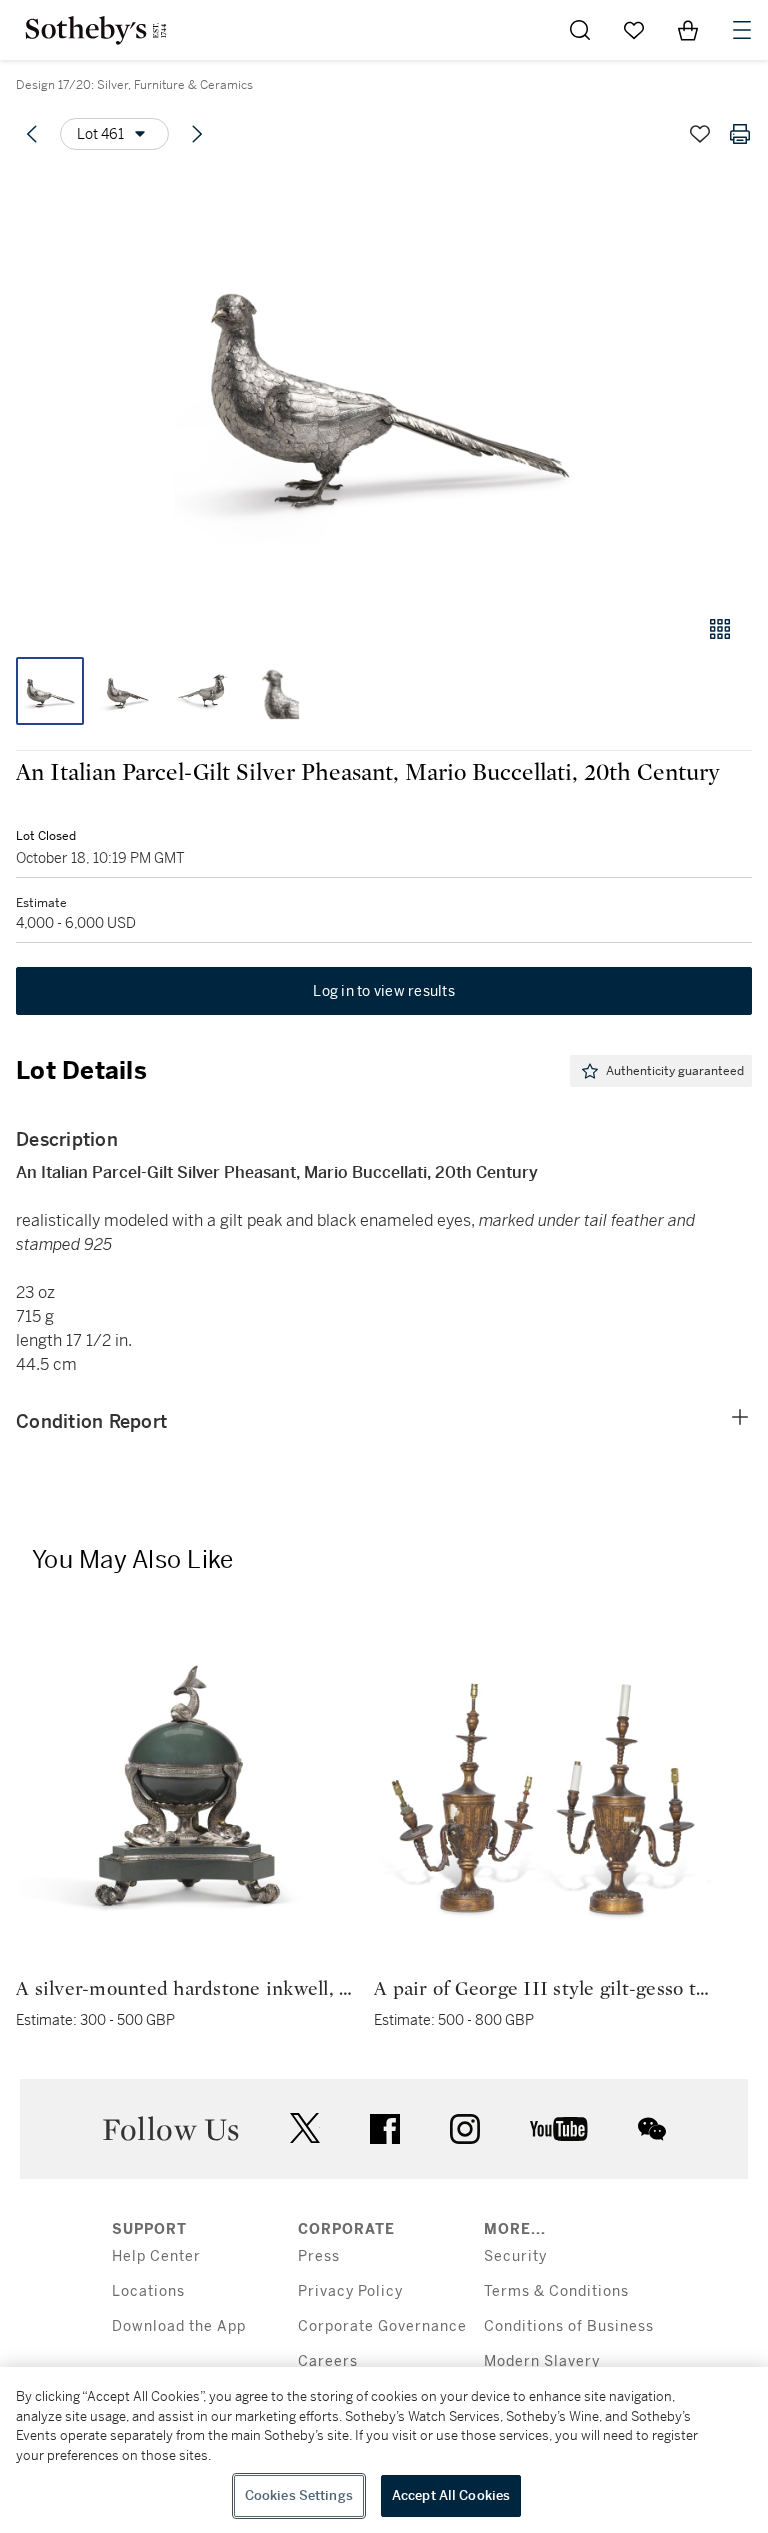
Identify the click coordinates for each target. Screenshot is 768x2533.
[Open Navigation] (742, 30)
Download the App (179, 2326)
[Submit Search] (580, 30)
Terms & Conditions (556, 2291)
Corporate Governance (382, 2326)
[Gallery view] (720, 629)
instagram (465, 2129)
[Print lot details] (740, 134)
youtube (559, 2129)
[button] (384, 383)
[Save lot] (700, 134)
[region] (384, 2450)
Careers (328, 2361)
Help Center (156, 2256)
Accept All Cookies (451, 2495)
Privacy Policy (350, 2291)
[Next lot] (197, 134)
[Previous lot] (32, 134)
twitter (305, 2128)
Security (515, 2256)
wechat (652, 2129)
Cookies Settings (299, 2495)
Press (319, 2256)
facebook (385, 2129)
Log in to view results (384, 991)
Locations (148, 2291)
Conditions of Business (569, 2326)
